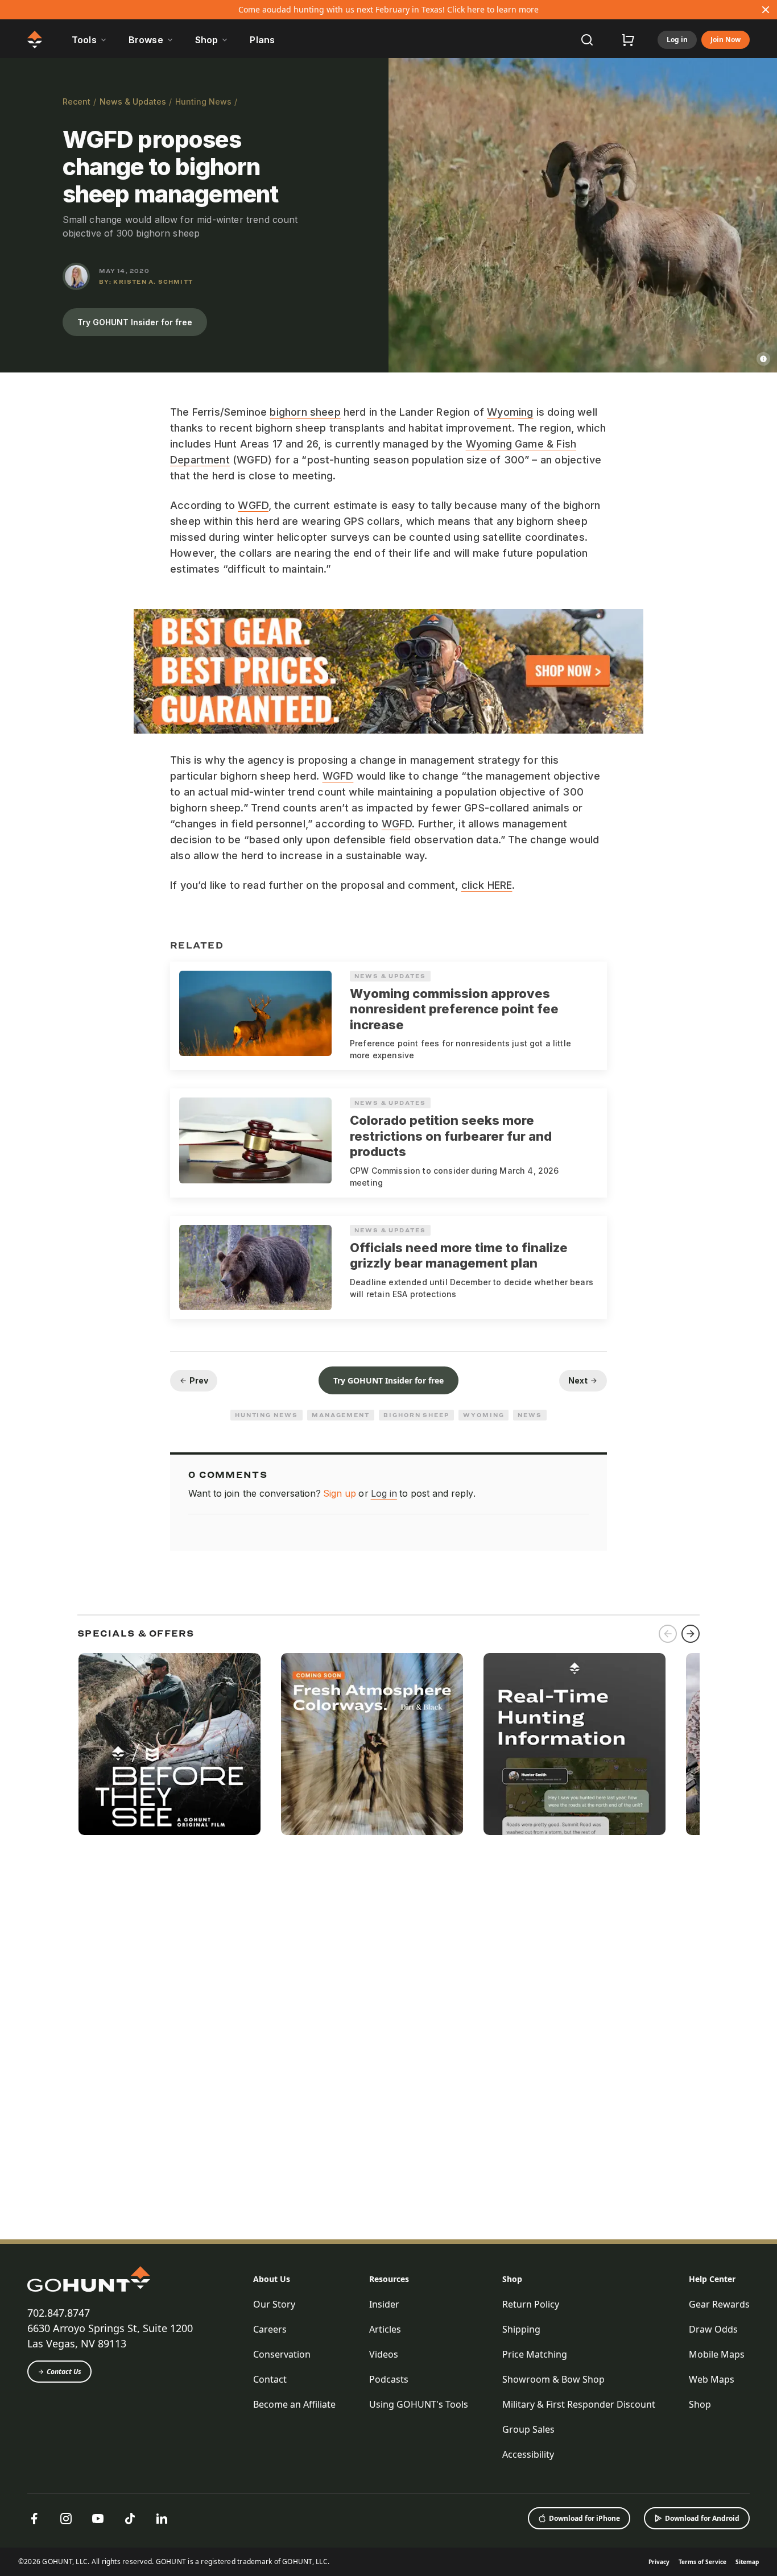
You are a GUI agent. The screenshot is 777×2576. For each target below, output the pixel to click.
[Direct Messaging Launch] (575, 1744)
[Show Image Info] (763, 359)
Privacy (659, 2562)
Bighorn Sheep (416, 1415)
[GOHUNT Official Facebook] (34, 2519)
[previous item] (668, 1634)
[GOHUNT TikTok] (130, 2519)
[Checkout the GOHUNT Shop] (628, 40)
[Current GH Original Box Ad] (170, 1744)
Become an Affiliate (294, 2404)
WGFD (253, 505)
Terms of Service (702, 2562)
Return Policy (531, 2304)
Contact (270, 2379)
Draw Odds (713, 2329)
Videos (384, 2354)
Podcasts (389, 2379)
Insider (384, 2304)
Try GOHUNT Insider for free (135, 322)
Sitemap (747, 2562)
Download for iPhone (584, 2518)
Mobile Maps (717, 2354)
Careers (270, 2329)
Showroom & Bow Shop (553, 2379)
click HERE (487, 885)
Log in (677, 40)
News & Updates (133, 102)
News (530, 1415)
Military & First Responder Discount (579, 2404)
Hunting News (203, 102)
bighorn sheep (305, 412)
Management (341, 1415)
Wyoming (510, 412)
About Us (272, 2279)
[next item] (691, 1634)
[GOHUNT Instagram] (66, 2519)
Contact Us (64, 2372)
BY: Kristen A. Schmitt (146, 281)
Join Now (726, 40)
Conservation (282, 2354)
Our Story (274, 2304)
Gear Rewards (719, 2304)
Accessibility (528, 2454)
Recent (77, 102)
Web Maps (712, 2379)
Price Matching (535, 2354)
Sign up (340, 1493)
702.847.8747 (59, 2313)
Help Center (712, 2279)
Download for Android (702, 2518)
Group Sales (528, 2429)
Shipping (521, 2329)
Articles (385, 2329)
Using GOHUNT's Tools (419, 2404)
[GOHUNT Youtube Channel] (98, 2519)
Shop (512, 2279)
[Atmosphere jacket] (372, 1744)
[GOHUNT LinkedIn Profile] (162, 2519)
